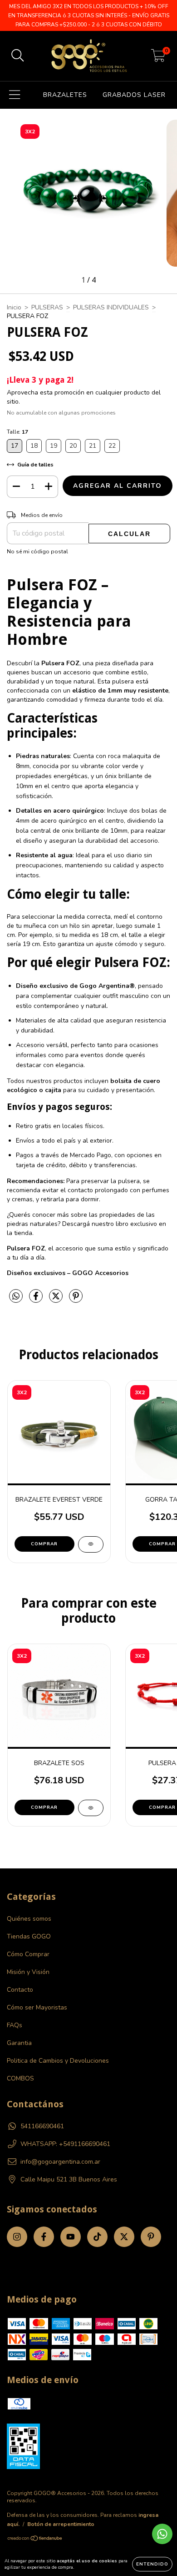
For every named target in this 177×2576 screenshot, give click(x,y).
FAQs (15, 2025)
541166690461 (42, 2126)
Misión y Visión (28, 1972)
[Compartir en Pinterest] (76, 1300)
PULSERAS (47, 307)
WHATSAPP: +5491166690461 (65, 2144)
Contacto (20, 1990)
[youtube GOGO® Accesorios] (71, 2237)
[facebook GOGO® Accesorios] (44, 2237)
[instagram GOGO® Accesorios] (17, 2237)
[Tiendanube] (35, 2540)
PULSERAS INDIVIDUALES (111, 307)
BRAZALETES (65, 95)
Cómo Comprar (28, 1954)
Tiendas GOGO (29, 1936)
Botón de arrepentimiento (61, 2524)
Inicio (14, 307)
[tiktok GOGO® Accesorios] (97, 2237)
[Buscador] (18, 56)
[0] (158, 58)
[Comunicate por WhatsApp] (162, 2534)
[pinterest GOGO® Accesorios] (151, 2237)
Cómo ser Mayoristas (37, 2007)
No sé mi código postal (37, 552)
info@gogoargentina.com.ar (60, 2162)
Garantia (19, 2043)
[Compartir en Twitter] (57, 1300)
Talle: (17, 432)
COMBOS (20, 2078)
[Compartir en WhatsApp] (16, 1297)
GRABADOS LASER (134, 95)
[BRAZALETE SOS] (91, 1808)
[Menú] (15, 95)
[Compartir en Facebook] (37, 1300)
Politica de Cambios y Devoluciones (58, 2061)
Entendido (152, 2564)
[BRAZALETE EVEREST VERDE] (91, 1544)
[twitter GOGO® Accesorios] (124, 2237)
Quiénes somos (29, 1919)
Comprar (44, 1544)
